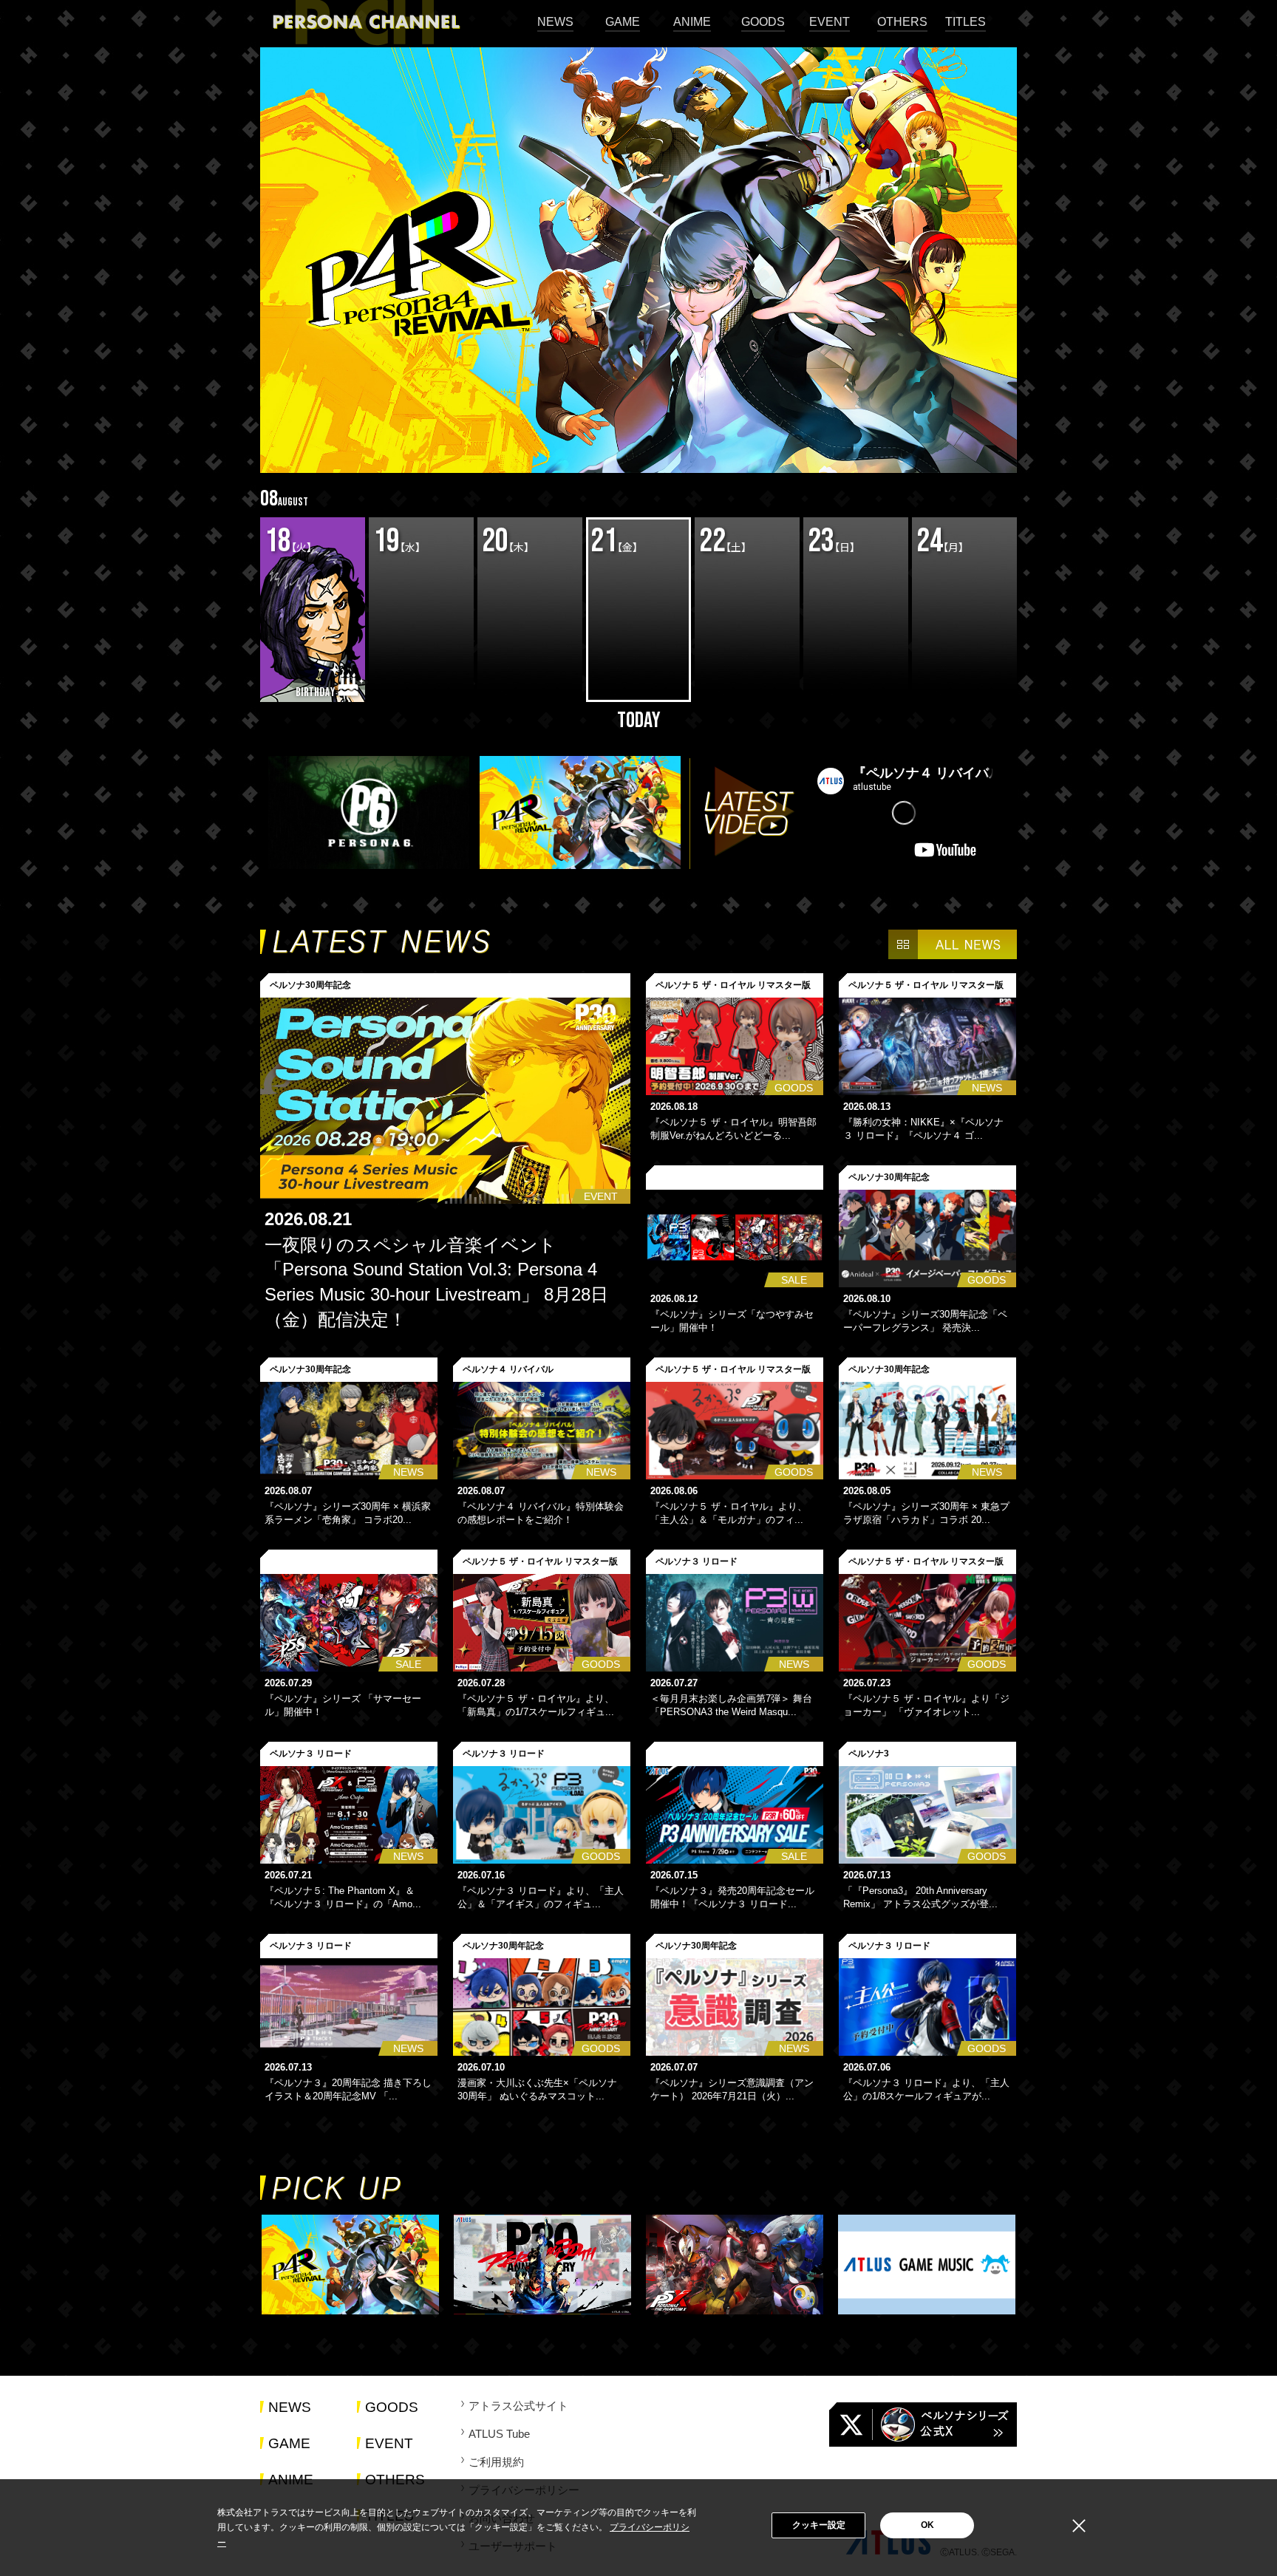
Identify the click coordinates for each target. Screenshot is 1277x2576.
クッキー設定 (819, 2525)
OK (927, 2525)
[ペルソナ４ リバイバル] (350, 2266)
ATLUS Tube (499, 2434)
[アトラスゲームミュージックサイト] (927, 2266)
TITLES (966, 22)
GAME (623, 22)
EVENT (830, 22)
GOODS (763, 22)
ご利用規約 (496, 2462)
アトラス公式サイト (518, 2406)
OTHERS (902, 22)
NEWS (555, 22)
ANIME (692, 22)
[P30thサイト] (542, 2266)
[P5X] (735, 2266)
